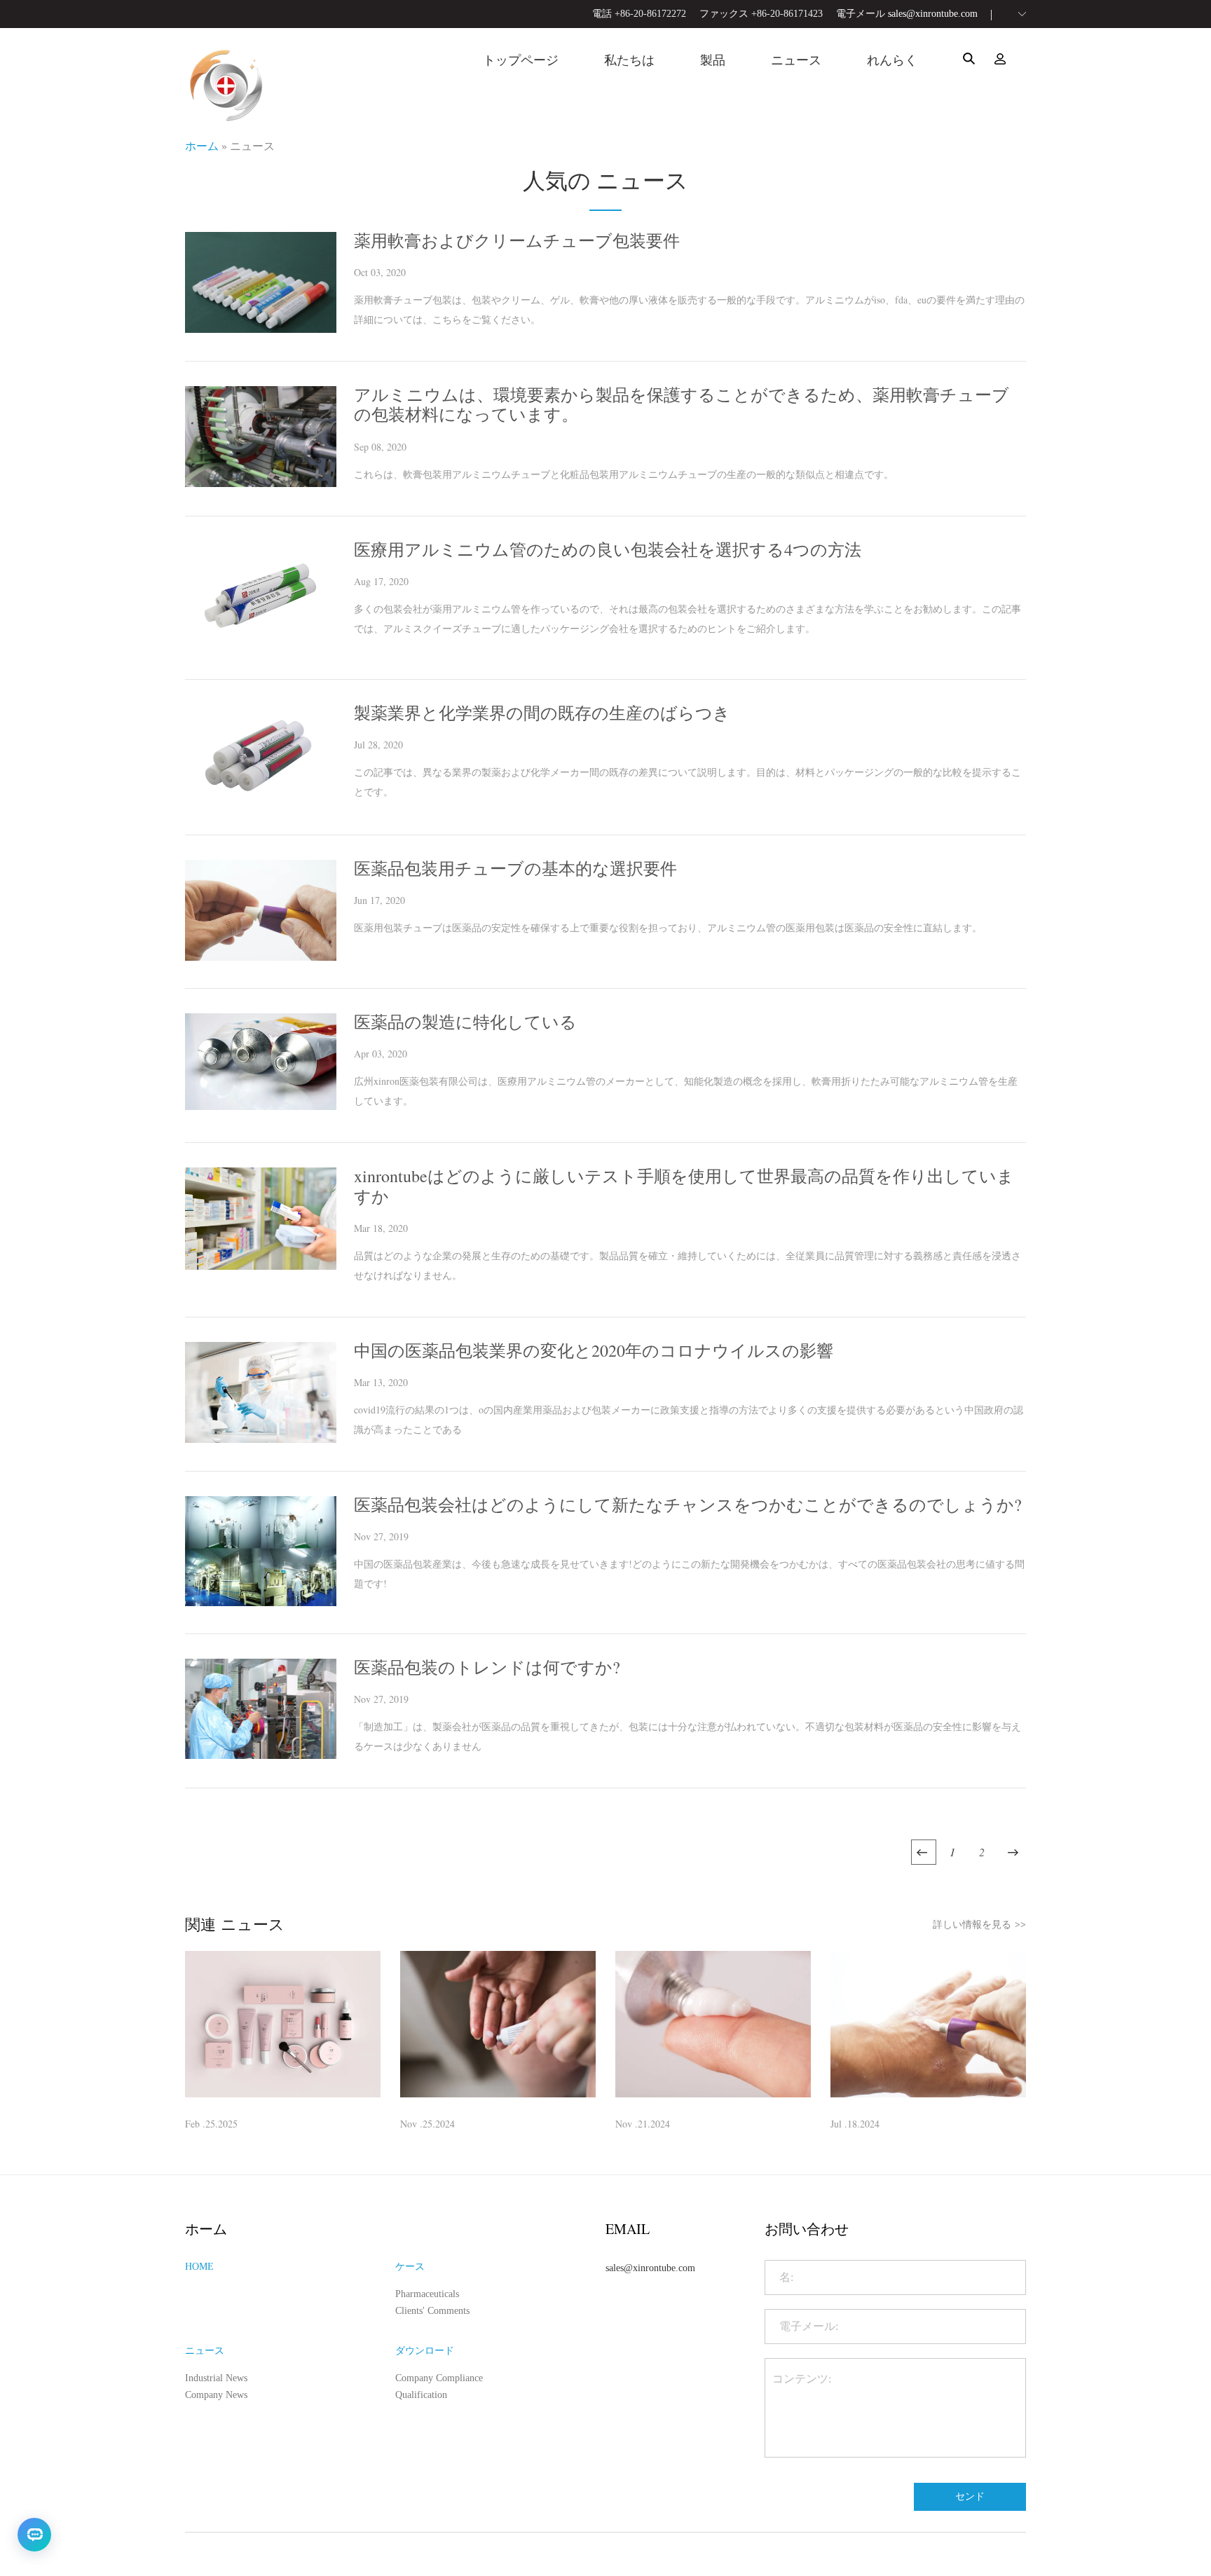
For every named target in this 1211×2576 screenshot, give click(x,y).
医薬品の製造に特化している (465, 1022)
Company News (216, 2395)
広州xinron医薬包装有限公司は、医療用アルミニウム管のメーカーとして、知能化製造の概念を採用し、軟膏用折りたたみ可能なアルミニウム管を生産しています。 (686, 1091)
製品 (713, 60)
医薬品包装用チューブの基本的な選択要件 (515, 868)
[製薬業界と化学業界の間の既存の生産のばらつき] (261, 803)
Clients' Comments (432, 2311)
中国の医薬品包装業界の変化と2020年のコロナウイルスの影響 (594, 1350)
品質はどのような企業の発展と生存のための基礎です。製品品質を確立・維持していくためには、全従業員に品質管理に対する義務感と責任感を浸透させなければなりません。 (687, 1265)
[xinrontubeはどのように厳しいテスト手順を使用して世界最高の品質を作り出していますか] (261, 1266)
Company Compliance (439, 2378)
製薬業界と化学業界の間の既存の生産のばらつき (542, 713)
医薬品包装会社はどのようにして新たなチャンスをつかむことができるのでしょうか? (688, 1505)
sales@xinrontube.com (933, 14)
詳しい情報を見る (979, 1924)
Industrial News (216, 2378)
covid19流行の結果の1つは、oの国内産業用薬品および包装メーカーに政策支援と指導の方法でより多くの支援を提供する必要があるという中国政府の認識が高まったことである (689, 1419)
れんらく (892, 60)
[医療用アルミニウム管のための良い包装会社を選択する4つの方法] (261, 648)
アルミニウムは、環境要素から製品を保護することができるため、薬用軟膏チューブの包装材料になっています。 (682, 404)
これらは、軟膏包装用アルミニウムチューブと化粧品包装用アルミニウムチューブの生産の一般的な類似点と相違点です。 (624, 474)
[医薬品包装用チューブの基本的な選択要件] (261, 957)
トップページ (521, 60)
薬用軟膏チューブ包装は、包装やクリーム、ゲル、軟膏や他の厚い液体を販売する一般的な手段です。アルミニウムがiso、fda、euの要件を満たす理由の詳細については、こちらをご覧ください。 (689, 309)
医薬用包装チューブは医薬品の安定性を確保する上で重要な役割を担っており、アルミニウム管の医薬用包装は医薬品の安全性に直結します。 (668, 927)
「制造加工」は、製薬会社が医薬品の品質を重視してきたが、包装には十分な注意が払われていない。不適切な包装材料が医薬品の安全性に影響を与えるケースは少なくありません (687, 1736)
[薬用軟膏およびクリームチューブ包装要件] (261, 329)
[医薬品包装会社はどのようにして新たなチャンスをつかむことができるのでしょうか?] (261, 1602)
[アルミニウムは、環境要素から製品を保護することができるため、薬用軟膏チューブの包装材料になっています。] (261, 483)
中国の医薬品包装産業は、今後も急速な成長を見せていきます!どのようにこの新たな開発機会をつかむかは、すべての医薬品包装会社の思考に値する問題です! (689, 1574)
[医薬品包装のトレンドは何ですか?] (261, 1755)
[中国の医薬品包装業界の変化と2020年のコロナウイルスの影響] (261, 1439)
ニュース (796, 60)
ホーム (202, 145)
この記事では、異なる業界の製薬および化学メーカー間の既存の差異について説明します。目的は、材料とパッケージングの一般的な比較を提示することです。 (687, 782)
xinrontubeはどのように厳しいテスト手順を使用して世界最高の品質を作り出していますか (684, 1186)
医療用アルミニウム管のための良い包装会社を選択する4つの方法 (608, 549)
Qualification (421, 2395)
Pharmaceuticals (427, 2294)
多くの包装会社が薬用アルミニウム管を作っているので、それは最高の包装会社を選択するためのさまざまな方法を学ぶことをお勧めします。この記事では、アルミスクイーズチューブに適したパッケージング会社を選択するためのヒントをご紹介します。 (687, 618)
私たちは (629, 60)
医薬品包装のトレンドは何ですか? (487, 1667)
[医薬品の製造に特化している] (261, 1106)
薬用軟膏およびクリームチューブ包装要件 (517, 240)
